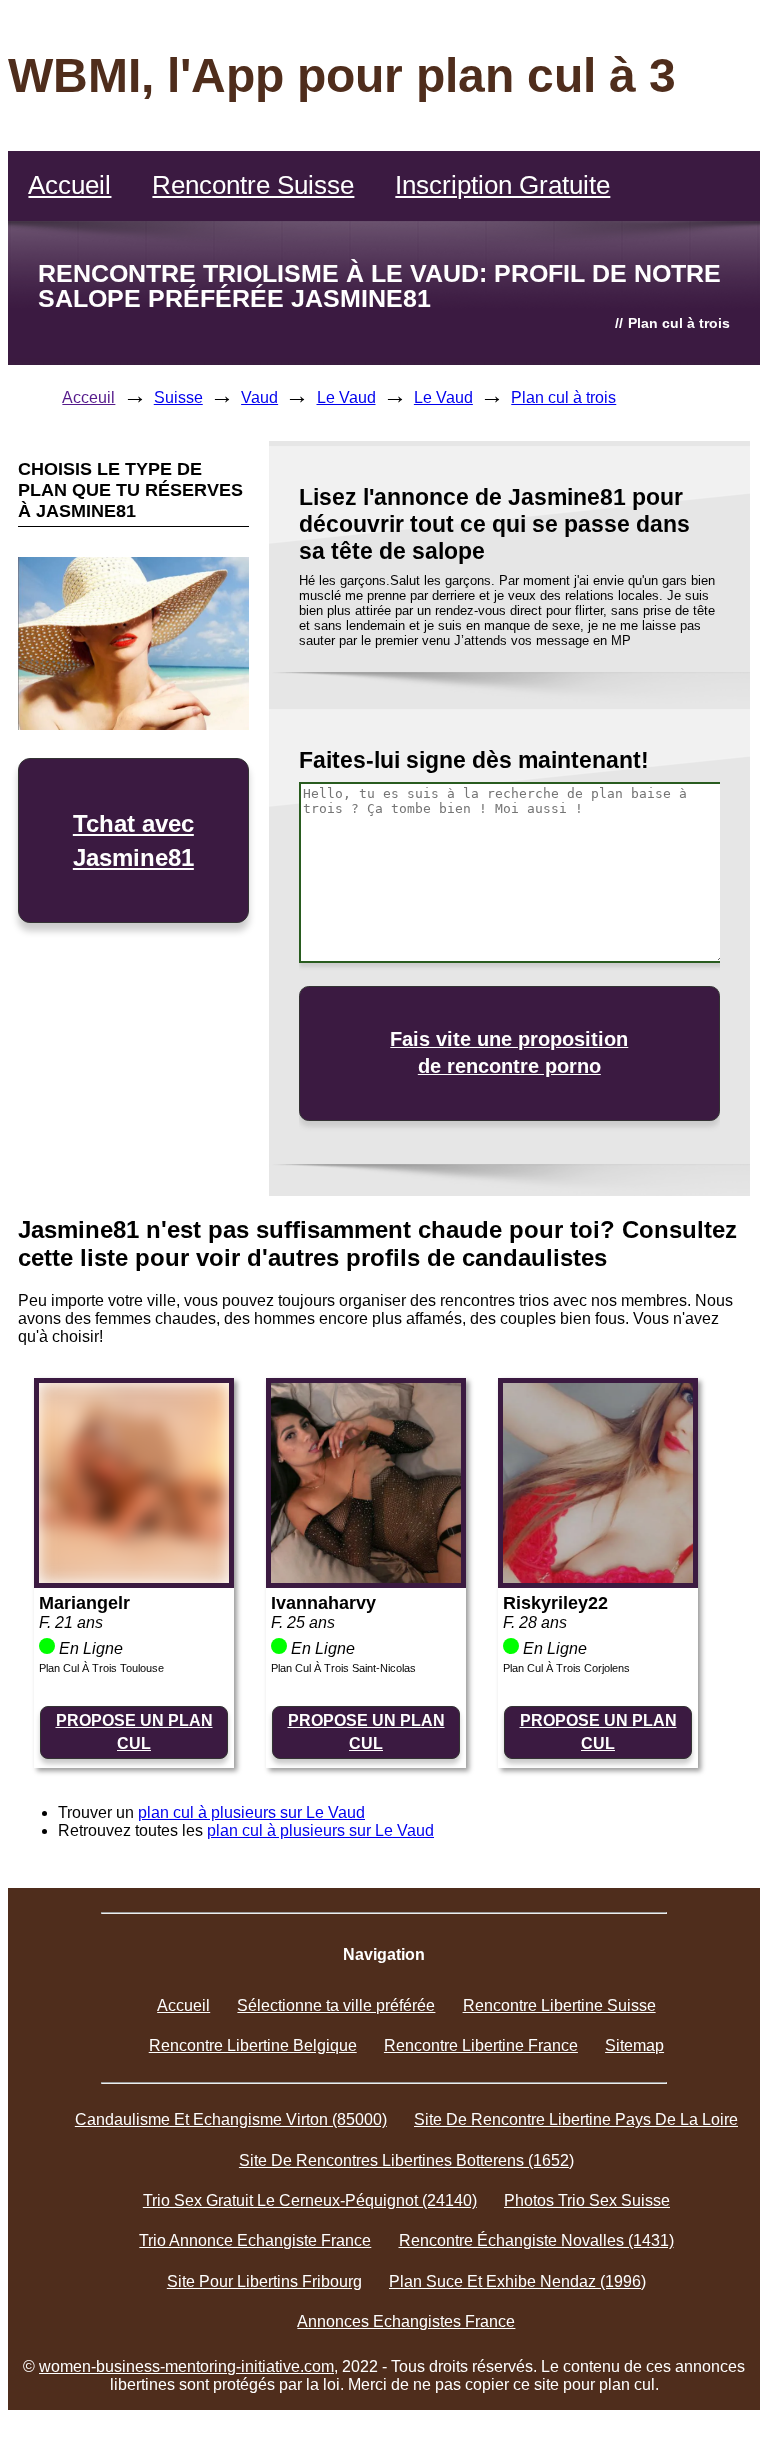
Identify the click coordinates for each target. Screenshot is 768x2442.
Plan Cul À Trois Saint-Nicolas (343, 1668)
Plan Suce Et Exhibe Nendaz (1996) (517, 2281)
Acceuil (88, 397)
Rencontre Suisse (253, 185)
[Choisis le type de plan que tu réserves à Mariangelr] (134, 1577)
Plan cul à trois (563, 397)
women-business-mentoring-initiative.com (186, 2366)
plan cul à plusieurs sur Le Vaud (251, 1812)
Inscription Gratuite (502, 185)
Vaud (259, 397)
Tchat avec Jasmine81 (133, 840)
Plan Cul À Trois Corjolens (566, 1668)
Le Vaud (346, 397)
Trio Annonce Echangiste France (255, 2240)
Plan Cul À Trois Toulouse (101, 1668)
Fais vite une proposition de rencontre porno (509, 1052)
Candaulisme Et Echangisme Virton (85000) (231, 2119)
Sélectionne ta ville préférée (336, 2005)
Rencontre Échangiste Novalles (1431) (536, 2240)
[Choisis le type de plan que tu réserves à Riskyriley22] (598, 1577)
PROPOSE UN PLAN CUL (134, 1731)
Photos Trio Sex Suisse (587, 2200)
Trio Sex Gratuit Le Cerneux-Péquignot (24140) (310, 2200)
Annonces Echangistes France (406, 2321)
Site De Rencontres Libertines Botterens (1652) (406, 2160)
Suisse (178, 397)
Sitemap (634, 2045)
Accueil (69, 185)
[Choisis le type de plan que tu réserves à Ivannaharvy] (366, 1577)
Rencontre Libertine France (481, 2045)
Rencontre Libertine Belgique (253, 2045)
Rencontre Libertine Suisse (559, 2005)
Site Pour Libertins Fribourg (264, 2281)
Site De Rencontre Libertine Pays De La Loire (576, 2119)
